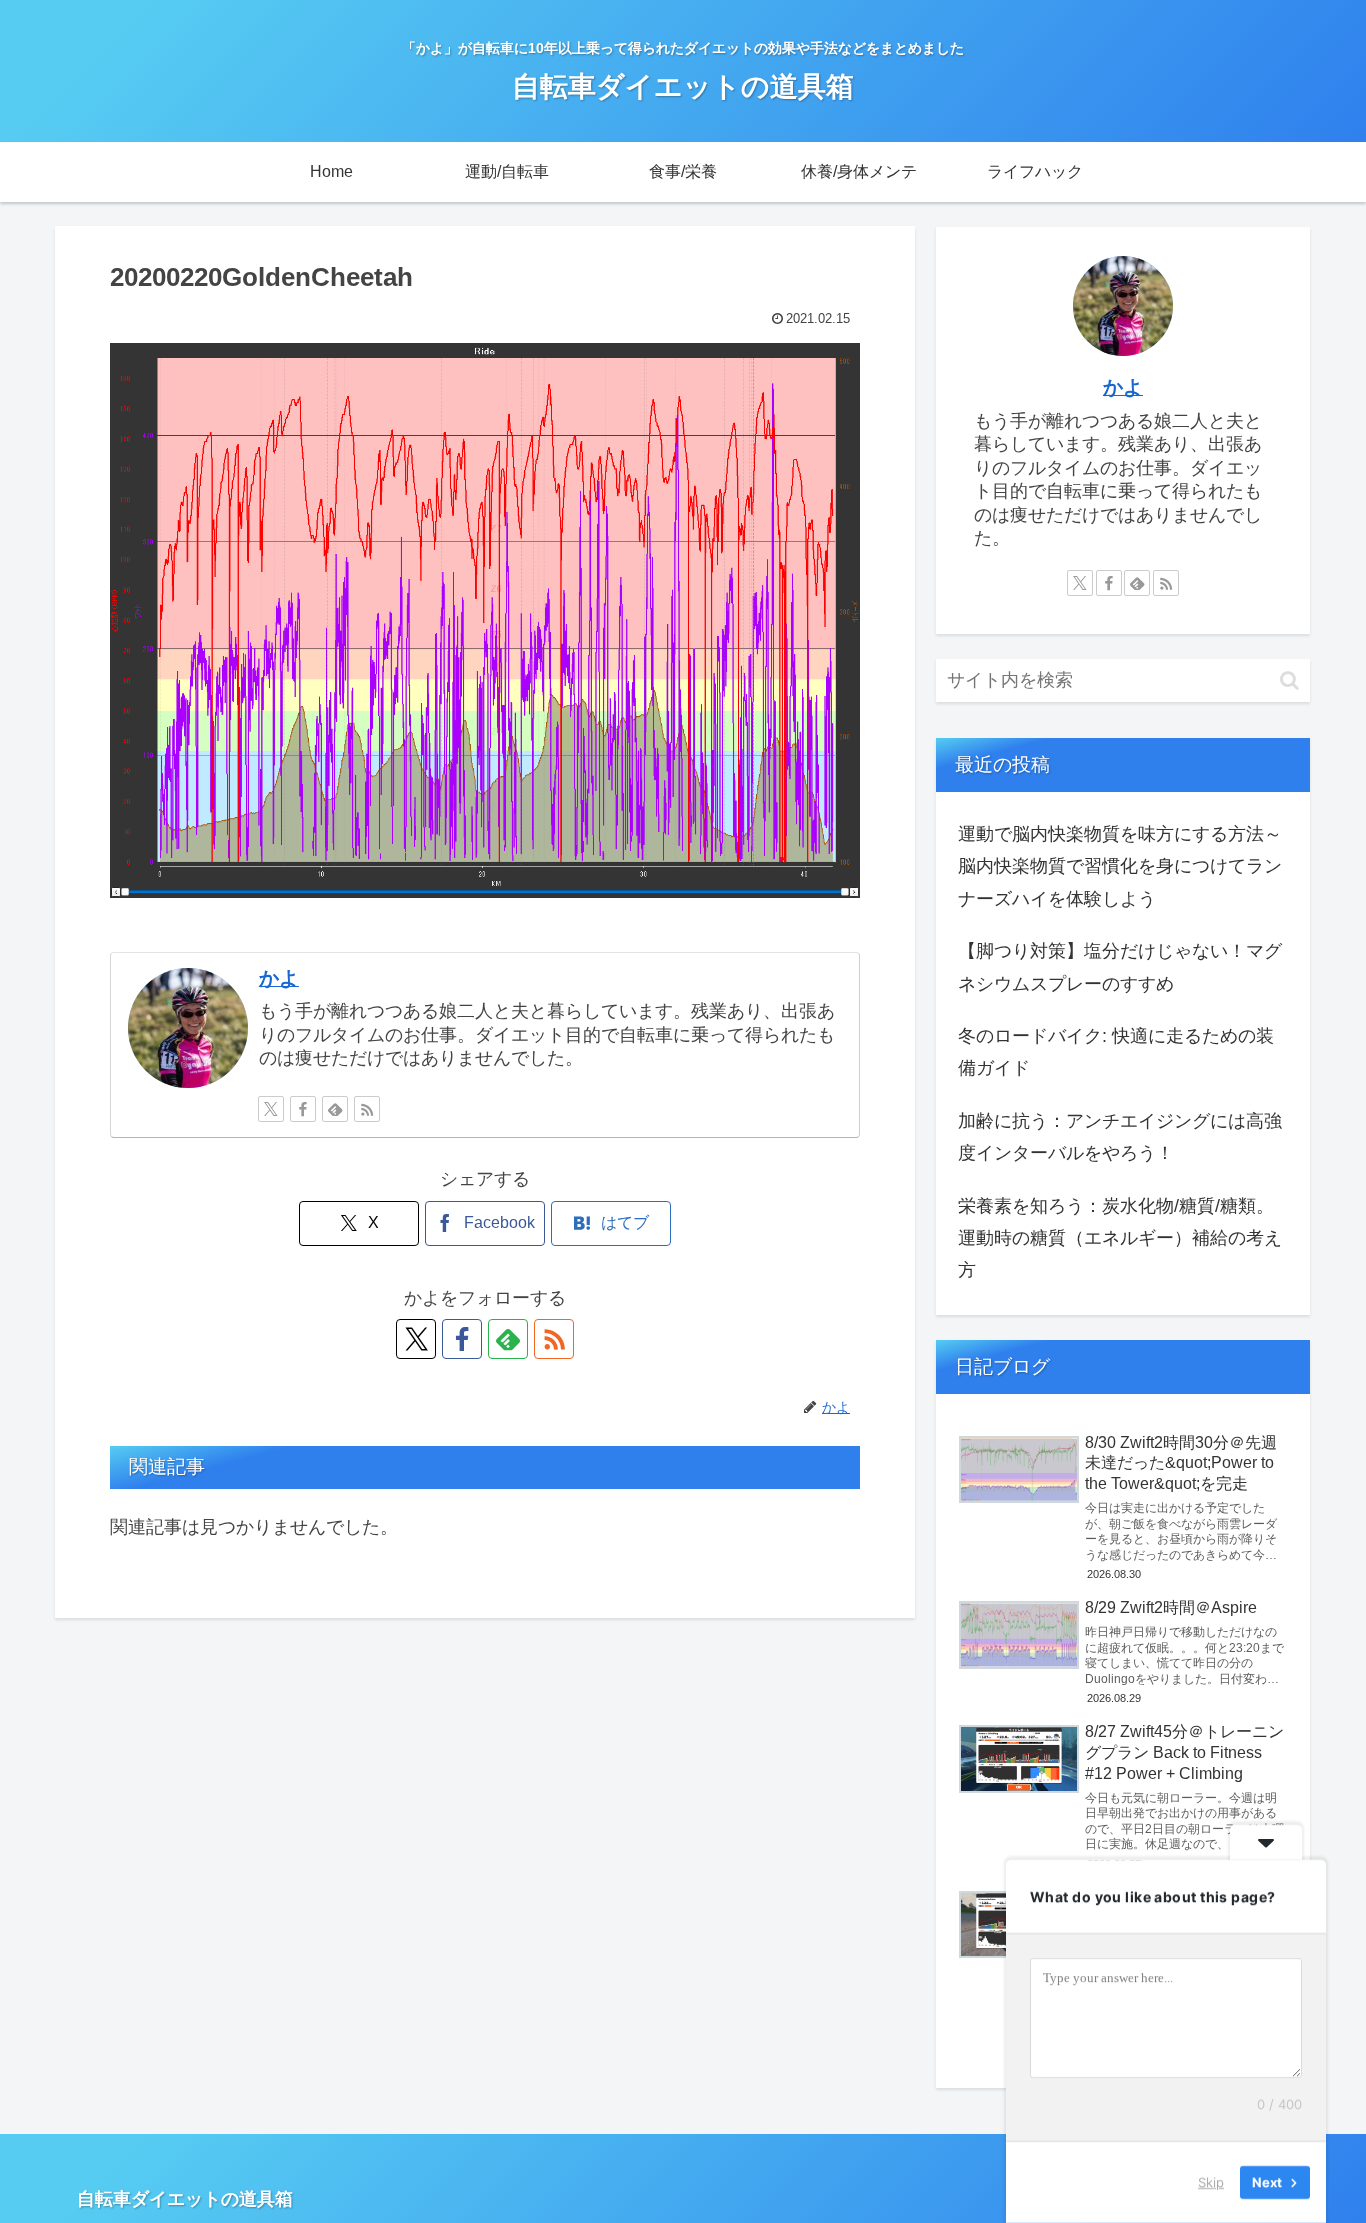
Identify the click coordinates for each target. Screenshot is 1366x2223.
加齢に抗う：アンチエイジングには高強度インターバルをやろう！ (1120, 1137)
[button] (1289, 680)
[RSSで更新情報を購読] (367, 1109)
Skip (1211, 2182)
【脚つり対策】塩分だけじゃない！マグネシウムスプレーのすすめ (1120, 967)
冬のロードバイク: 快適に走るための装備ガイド (1116, 1052)
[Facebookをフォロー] (303, 1109)
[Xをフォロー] (271, 1109)
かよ (279, 978)
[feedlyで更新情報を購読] (335, 1109)
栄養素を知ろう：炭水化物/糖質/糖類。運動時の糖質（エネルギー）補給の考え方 (1120, 1238)
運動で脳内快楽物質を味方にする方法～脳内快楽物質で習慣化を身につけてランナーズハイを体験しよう (1120, 866)
